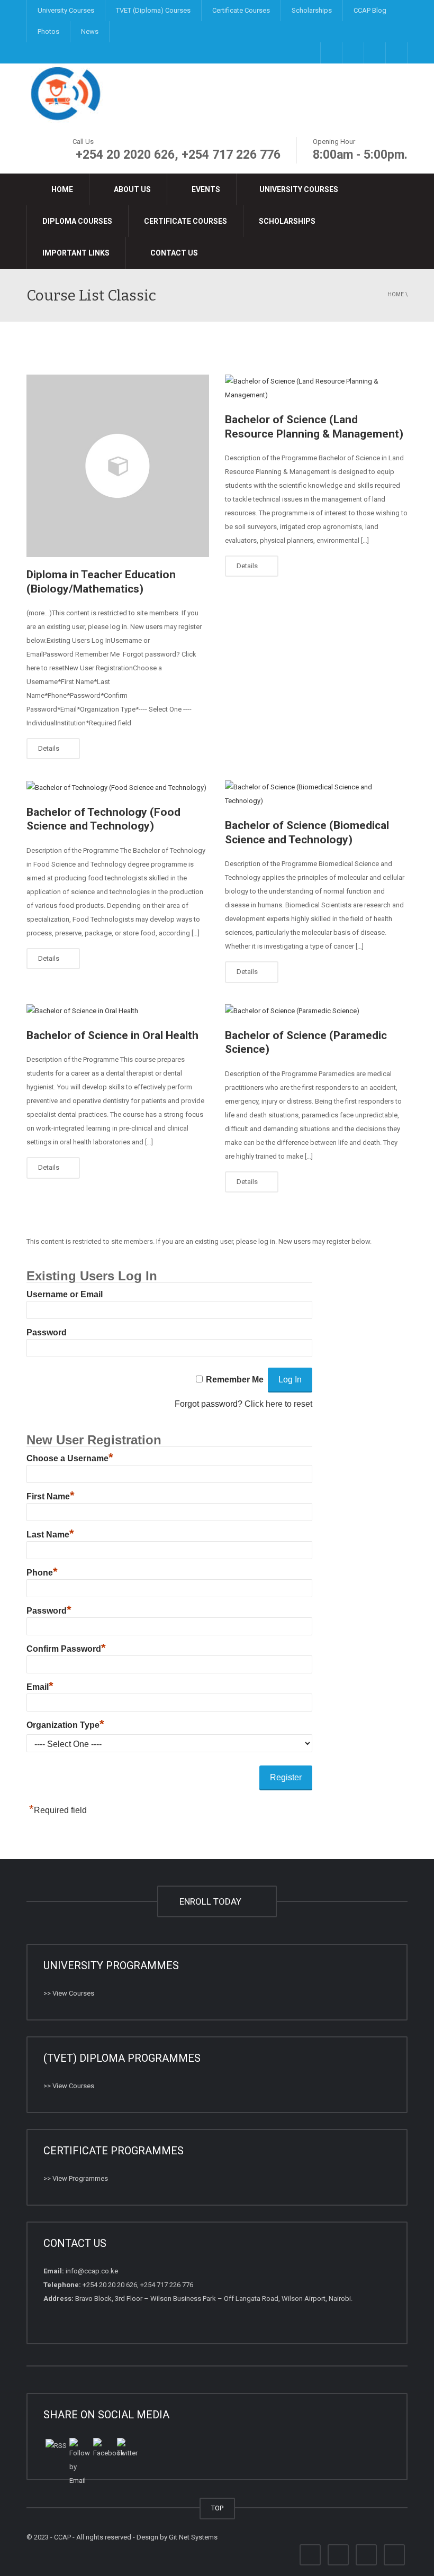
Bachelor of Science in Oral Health (112, 1035)
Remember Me (235, 1380)
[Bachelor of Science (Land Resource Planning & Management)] (316, 388)
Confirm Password (66, 1649)
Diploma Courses (77, 221)
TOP (217, 2508)
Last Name (50, 1535)
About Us (132, 189)
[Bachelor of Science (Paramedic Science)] (316, 1011)
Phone (42, 1573)
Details (49, 748)
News (90, 31)
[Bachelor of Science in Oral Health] (118, 1011)
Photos (48, 31)
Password (47, 1332)
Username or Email (65, 1294)
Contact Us (173, 253)
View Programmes (80, 2178)
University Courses (66, 10)
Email (40, 1687)
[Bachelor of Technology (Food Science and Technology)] (118, 788)
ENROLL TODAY (213, 1901)
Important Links (76, 253)
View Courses (73, 1993)
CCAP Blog (370, 10)
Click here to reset (278, 1404)
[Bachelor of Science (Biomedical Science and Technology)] (316, 794)
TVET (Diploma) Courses (153, 10)
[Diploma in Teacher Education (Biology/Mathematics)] (118, 466)
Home (61, 189)
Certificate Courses (241, 10)
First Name (51, 1496)
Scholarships (312, 10)
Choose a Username (70, 1458)
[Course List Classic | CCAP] (66, 93)
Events (205, 189)
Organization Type (65, 1725)
